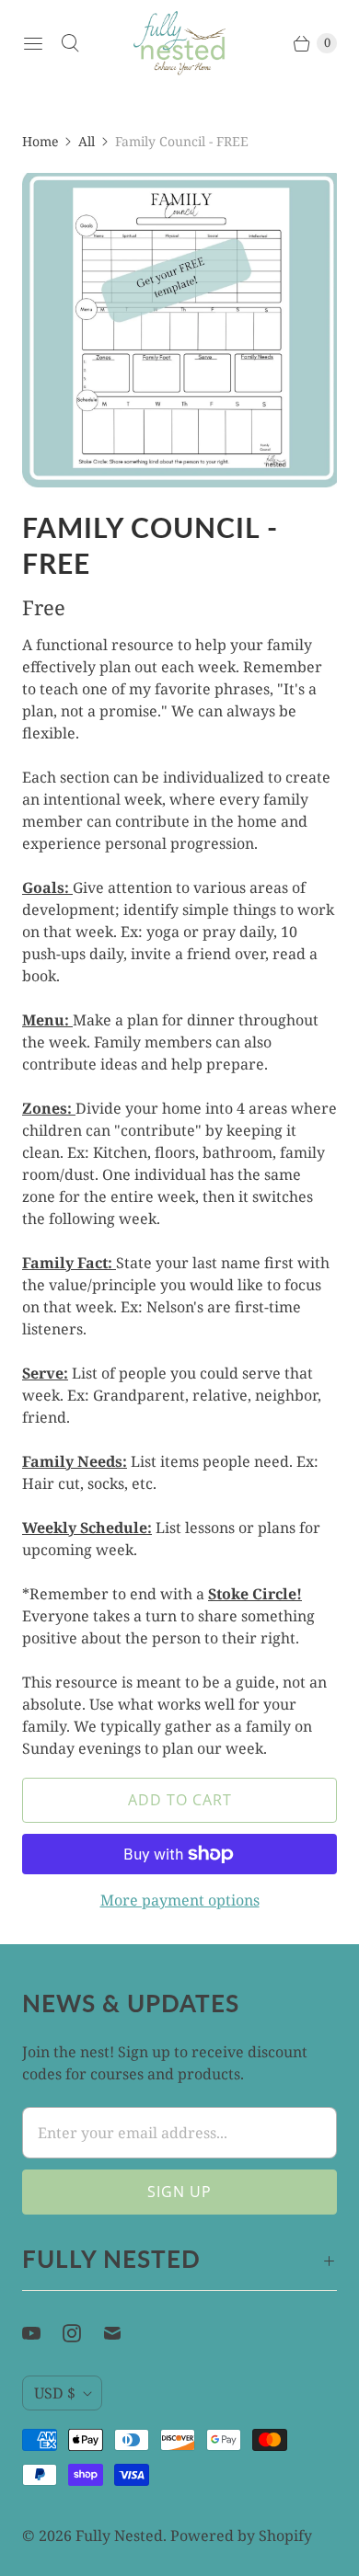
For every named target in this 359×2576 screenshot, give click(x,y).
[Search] (70, 43)
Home (40, 141)
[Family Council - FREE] (179, 330)
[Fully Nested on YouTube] (42, 2333)
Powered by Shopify (241, 2536)
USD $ (55, 2393)
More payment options (180, 1900)
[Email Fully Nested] (123, 2333)
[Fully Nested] (179, 43)
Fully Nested (119, 2536)
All (87, 141)
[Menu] (33, 43)
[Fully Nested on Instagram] (83, 2333)
